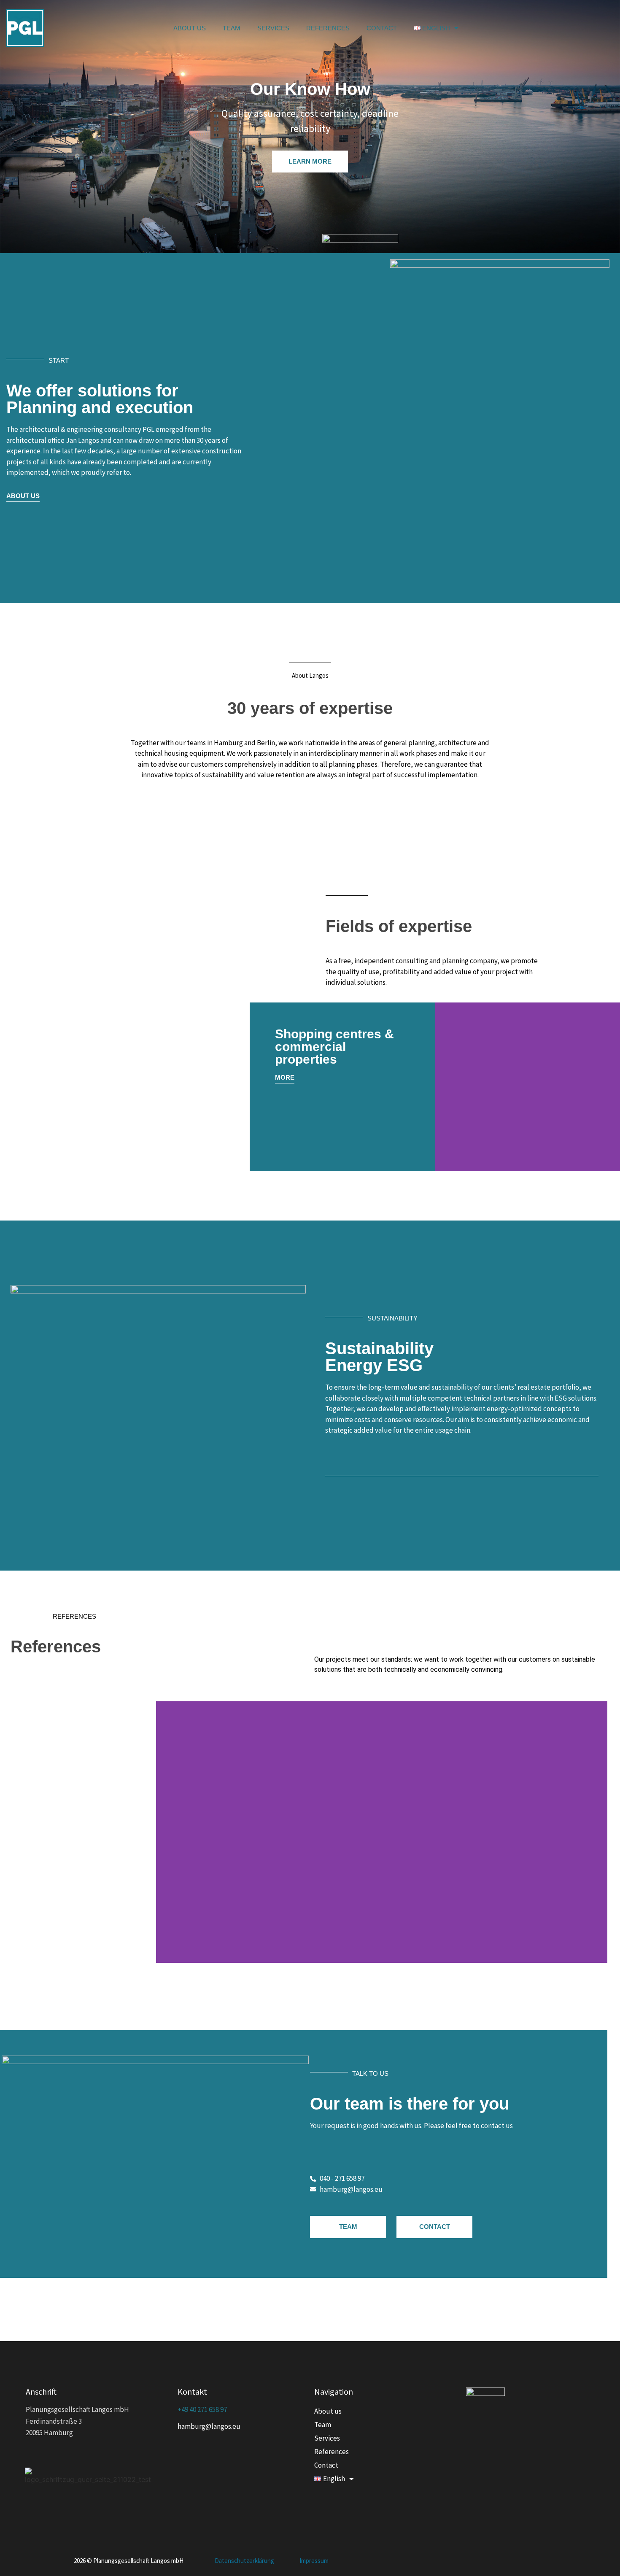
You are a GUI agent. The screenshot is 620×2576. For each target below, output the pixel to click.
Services (273, 28)
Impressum (314, 2561)
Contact (382, 28)
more (285, 1077)
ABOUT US (23, 496)
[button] (443, 1087)
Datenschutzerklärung (244, 2561)
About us (190, 28)
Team (232, 28)
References (328, 28)
